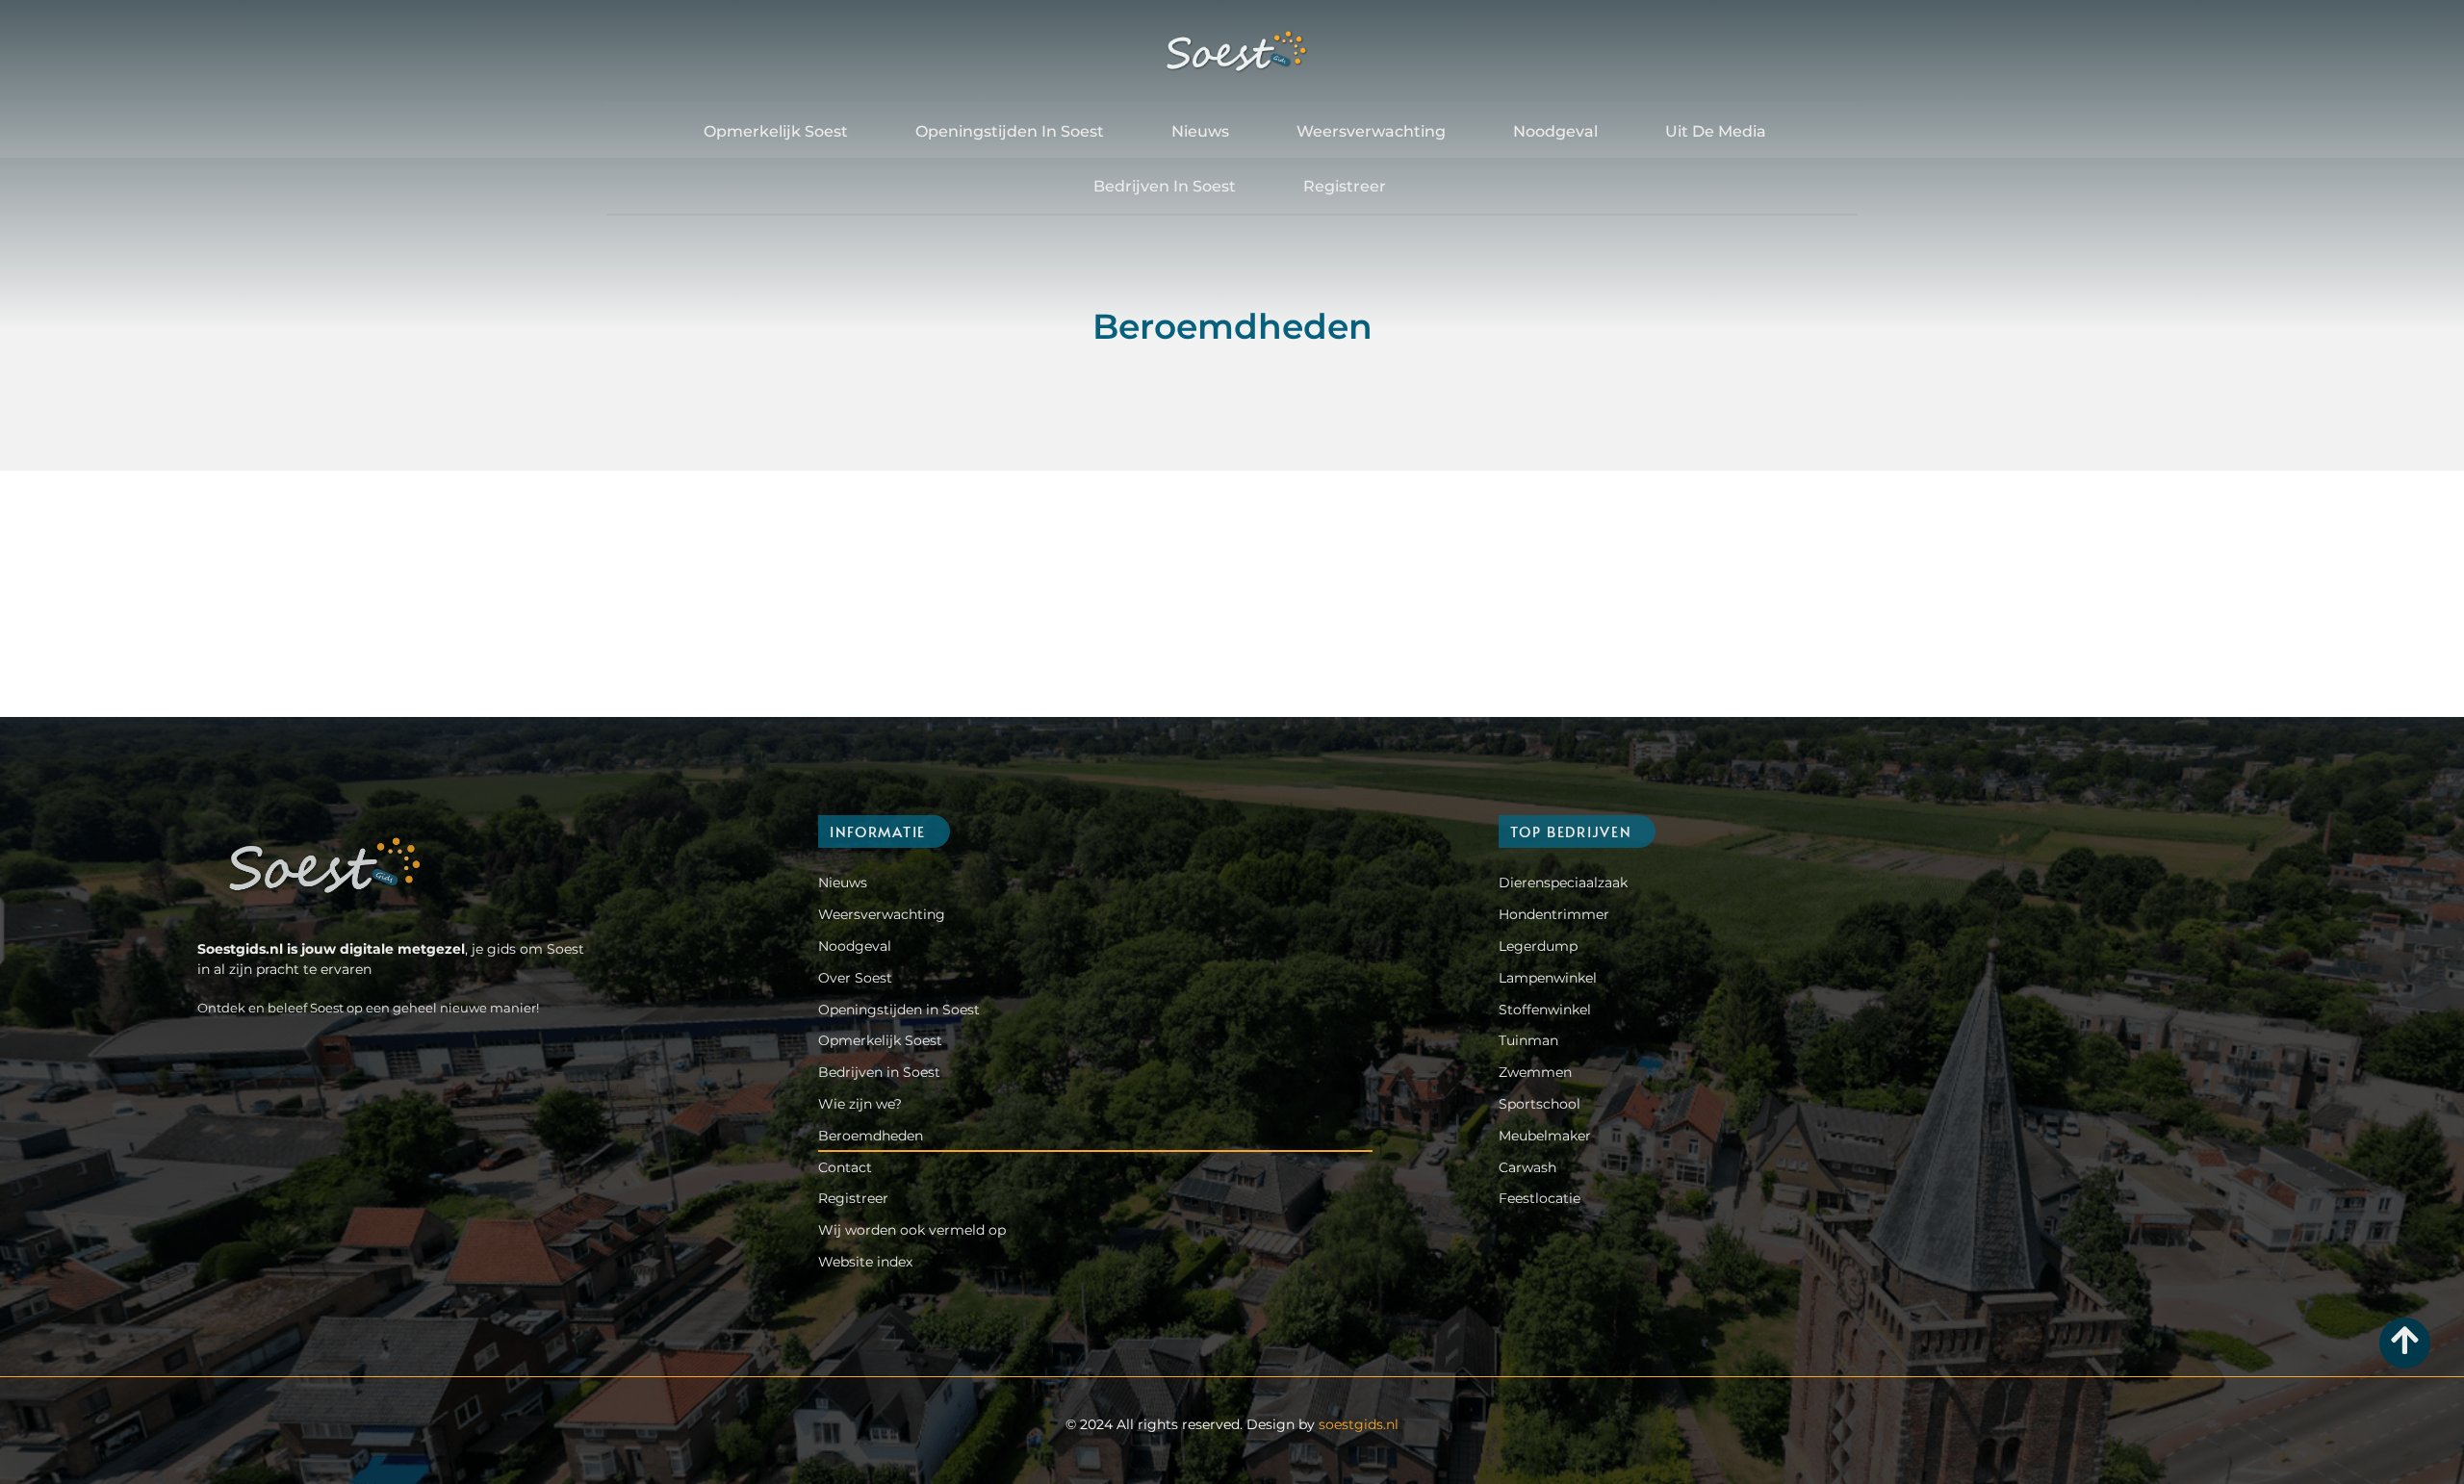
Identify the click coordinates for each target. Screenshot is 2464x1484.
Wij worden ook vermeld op (912, 1230)
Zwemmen (1535, 1072)
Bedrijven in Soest (1165, 186)
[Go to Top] (2405, 1340)
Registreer (1345, 186)
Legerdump (1538, 946)
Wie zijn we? (860, 1104)
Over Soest (855, 978)
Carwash (1527, 1167)
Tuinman (1528, 1040)
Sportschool (1540, 1104)
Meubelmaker (1545, 1136)
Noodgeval (1555, 131)
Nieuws (1200, 131)
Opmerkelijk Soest (776, 131)
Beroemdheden (871, 1136)
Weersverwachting (1371, 131)
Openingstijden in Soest (1010, 131)
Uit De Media (1716, 131)
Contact (845, 1167)
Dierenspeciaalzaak (1563, 883)
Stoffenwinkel (1545, 1010)
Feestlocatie (1540, 1198)
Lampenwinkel (1548, 978)
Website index (865, 1262)
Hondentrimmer (1554, 914)
